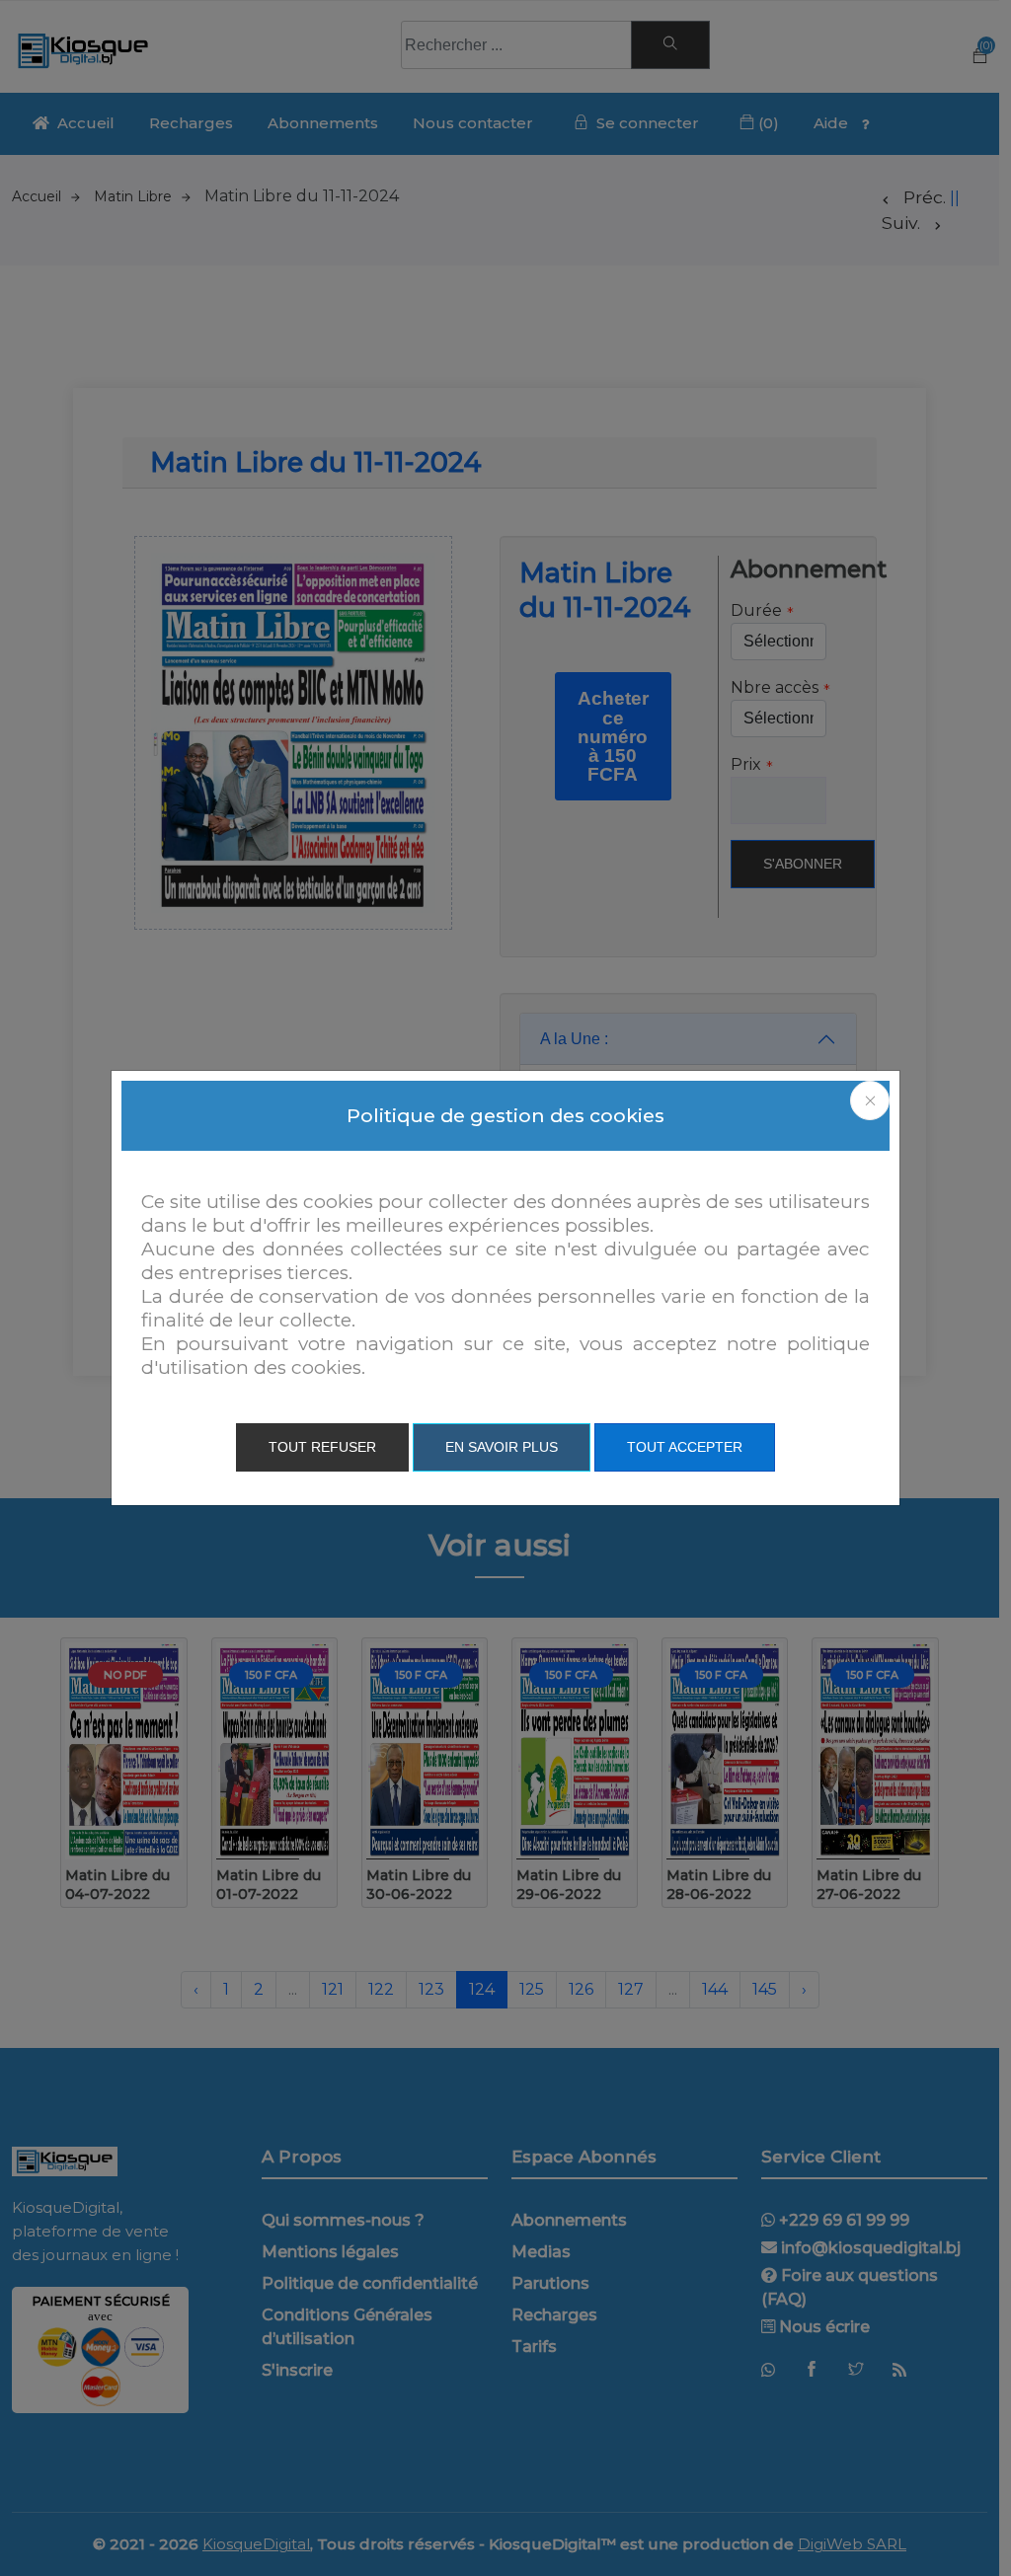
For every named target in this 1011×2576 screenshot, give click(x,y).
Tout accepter (685, 1447)
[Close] (870, 1100)
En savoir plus (502, 1447)
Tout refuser (322, 1447)
